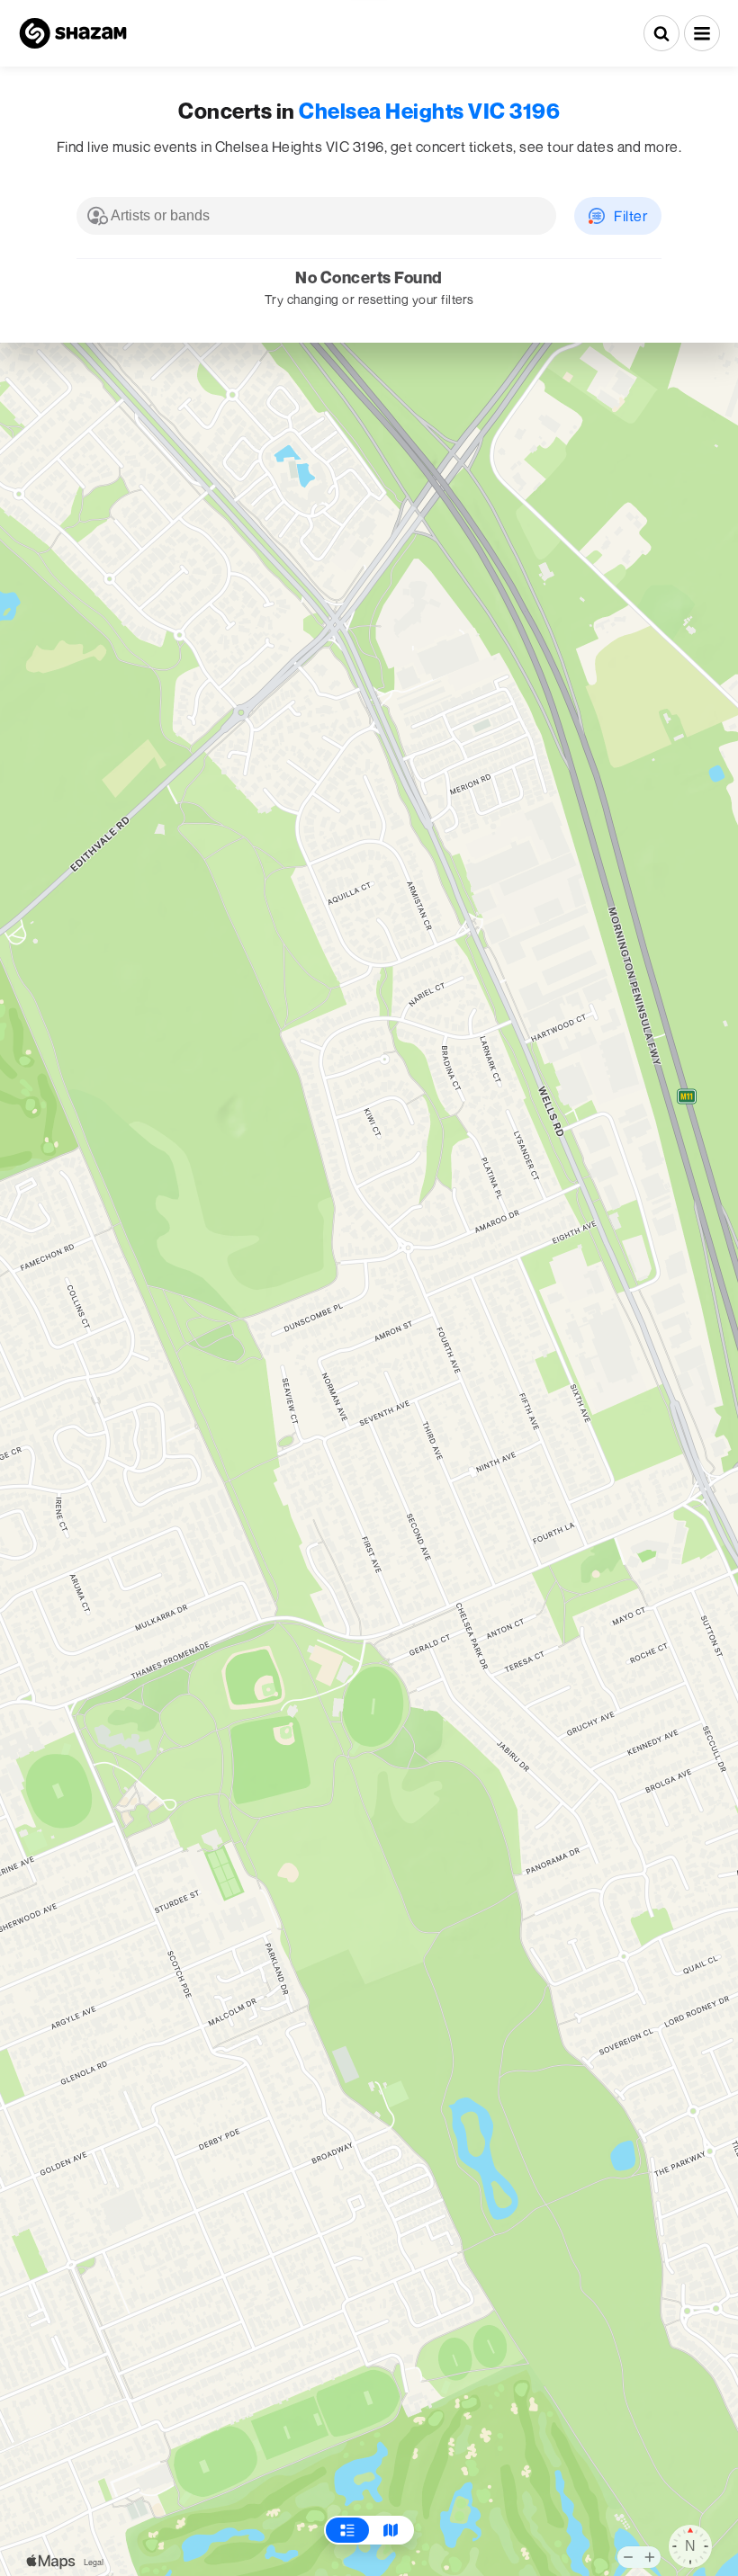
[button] (702, 33)
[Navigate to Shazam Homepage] (73, 33)
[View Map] (391, 2530)
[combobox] (316, 216)
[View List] (347, 2530)
